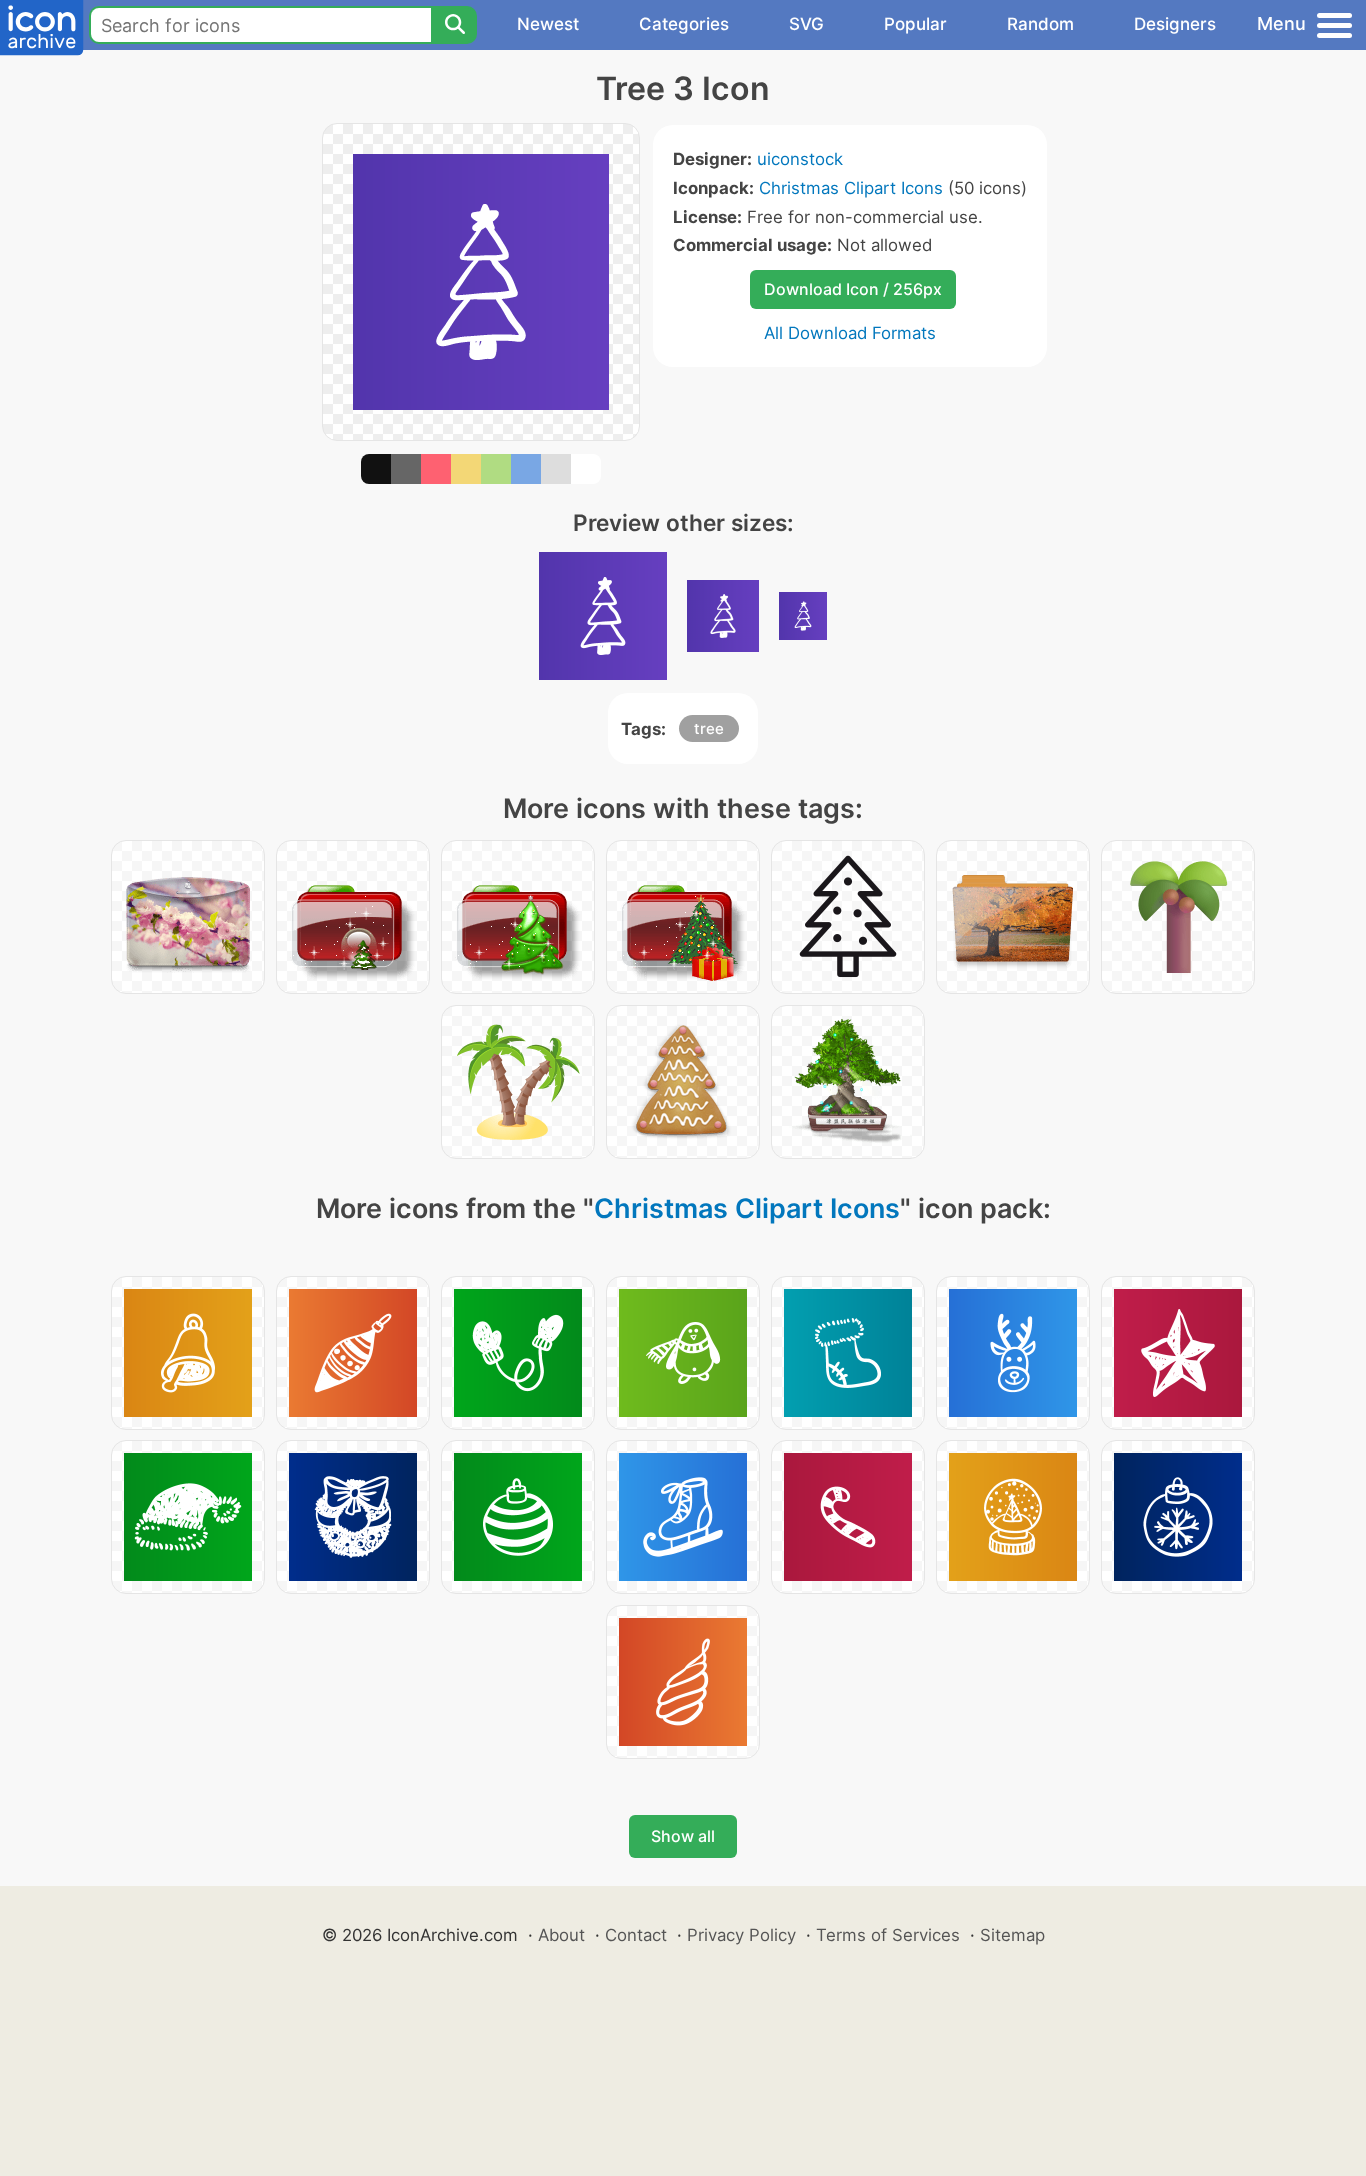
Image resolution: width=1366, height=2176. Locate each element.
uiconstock (800, 159)
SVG (806, 24)
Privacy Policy (741, 1935)
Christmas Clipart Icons (851, 188)
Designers (1175, 24)
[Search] (454, 25)
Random (1040, 24)
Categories (684, 24)
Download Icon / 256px (853, 289)
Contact (636, 1935)
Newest (548, 24)
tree (709, 728)
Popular (915, 24)
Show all (683, 1836)
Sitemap (1012, 1935)
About (561, 1935)
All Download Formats (850, 333)
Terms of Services (888, 1935)
